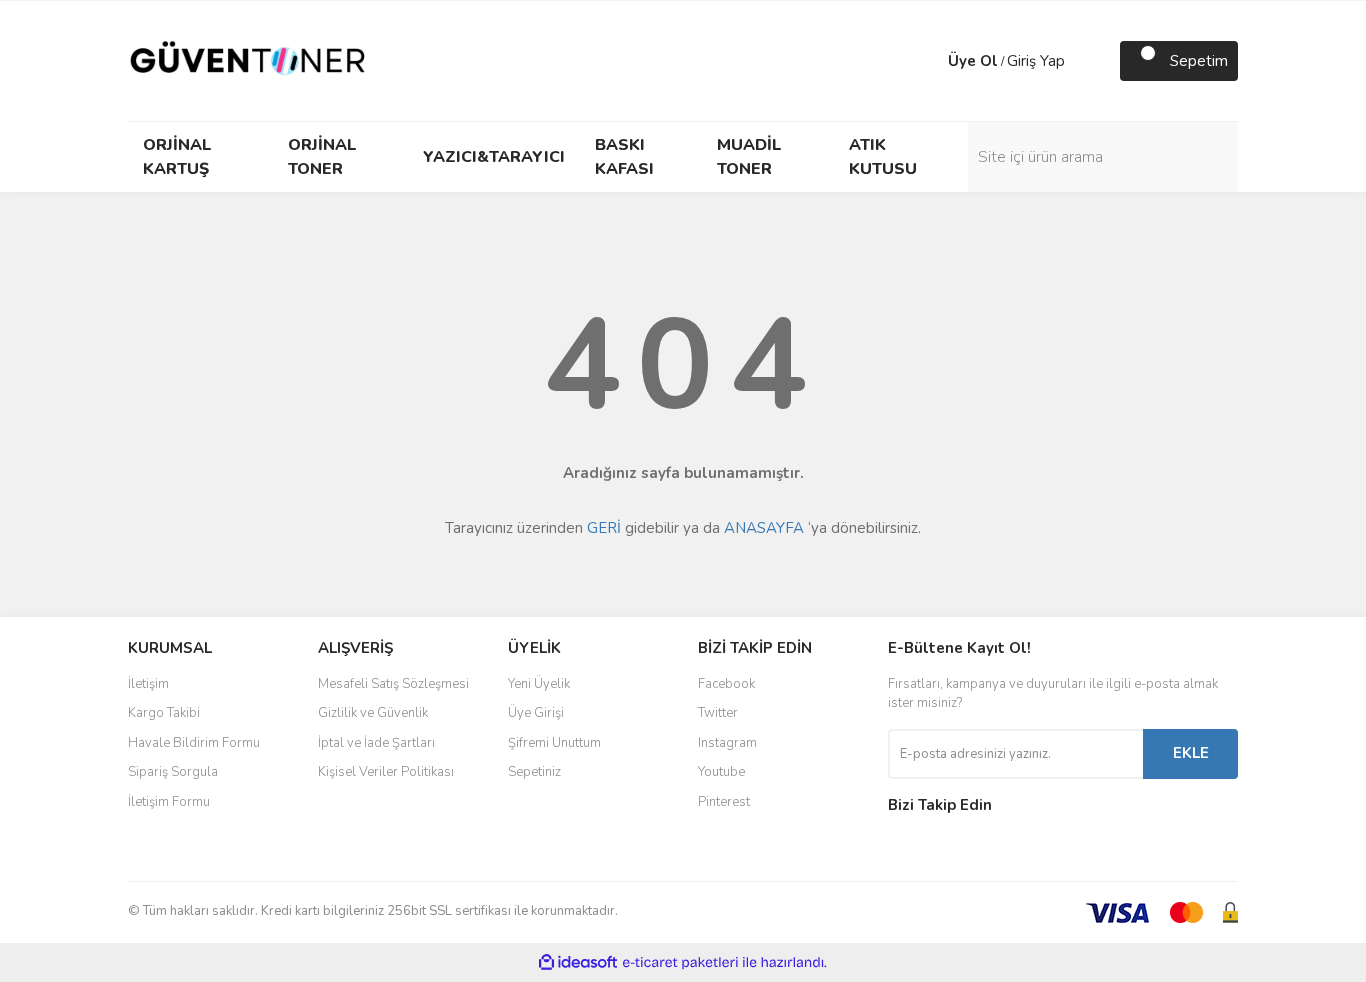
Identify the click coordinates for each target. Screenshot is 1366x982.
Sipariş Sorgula (173, 772)
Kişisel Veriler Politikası (386, 772)
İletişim (148, 684)
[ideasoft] (578, 962)
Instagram (727, 743)
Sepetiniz (534, 772)
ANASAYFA (764, 528)
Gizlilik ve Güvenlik (373, 713)
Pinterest (724, 802)
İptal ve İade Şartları (376, 743)
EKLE (1191, 753)
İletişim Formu (169, 802)
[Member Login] (928, 61)
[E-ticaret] (680, 963)
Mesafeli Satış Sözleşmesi (393, 684)
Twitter (718, 713)
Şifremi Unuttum (554, 743)
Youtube (721, 772)
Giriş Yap (1036, 61)
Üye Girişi (536, 713)
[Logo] (248, 60)
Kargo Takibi (164, 713)
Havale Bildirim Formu (194, 743)
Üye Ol (973, 61)
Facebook (726, 684)
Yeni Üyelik (539, 684)
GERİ (604, 528)
